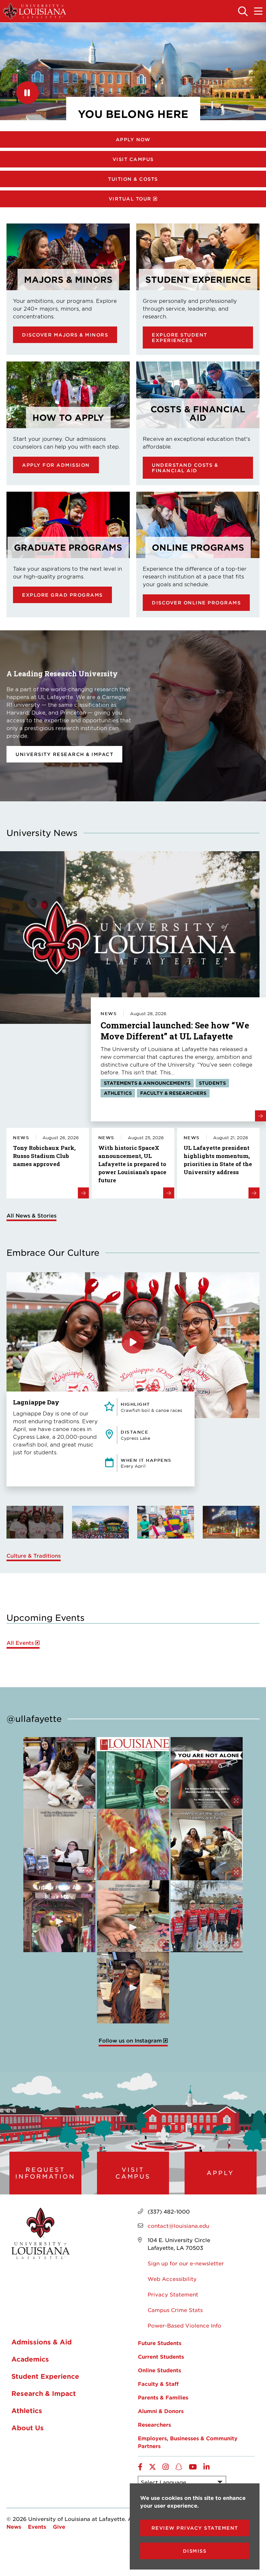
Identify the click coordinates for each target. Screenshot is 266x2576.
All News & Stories (31, 1215)
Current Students (161, 2356)
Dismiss (195, 2551)
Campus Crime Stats (175, 2310)
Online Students (159, 2370)
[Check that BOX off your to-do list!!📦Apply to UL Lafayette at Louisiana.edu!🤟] (59, 1845)
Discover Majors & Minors (65, 335)
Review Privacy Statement (195, 2528)
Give (59, 2526)
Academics (30, 2359)
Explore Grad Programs (62, 595)
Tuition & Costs (133, 179)
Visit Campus (133, 159)
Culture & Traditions (34, 1555)
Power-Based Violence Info (184, 2325)
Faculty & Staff (158, 2384)
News (14, 2526)
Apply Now (133, 139)
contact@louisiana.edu (178, 2226)
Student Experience (45, 2376)
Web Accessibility (172, 2279)
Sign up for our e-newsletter (186, 2263)
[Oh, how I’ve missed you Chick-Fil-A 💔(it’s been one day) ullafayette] (133, 1988)
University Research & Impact (64, 754)
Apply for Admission (56, 465)
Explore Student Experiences (180, 338)
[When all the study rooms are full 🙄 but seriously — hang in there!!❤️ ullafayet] (207, 1845)
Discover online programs (196, 603)
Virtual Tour (130, 199)
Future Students (160, 2343)
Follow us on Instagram (130, 2040)
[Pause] (28, 93)
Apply (220, 2173)
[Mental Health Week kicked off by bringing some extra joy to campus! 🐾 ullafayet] (59, 1773)
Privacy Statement (173, 2294)
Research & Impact (44, 2393)
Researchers (154, 2424)
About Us (28, 2428)
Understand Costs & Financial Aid (185, 468)
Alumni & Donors (161, 2411)
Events (37, 2526)
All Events (20, 1643)
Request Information (45, 2173)
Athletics (27, 2410)
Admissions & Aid (42, 2342)
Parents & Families (163, 2397)
